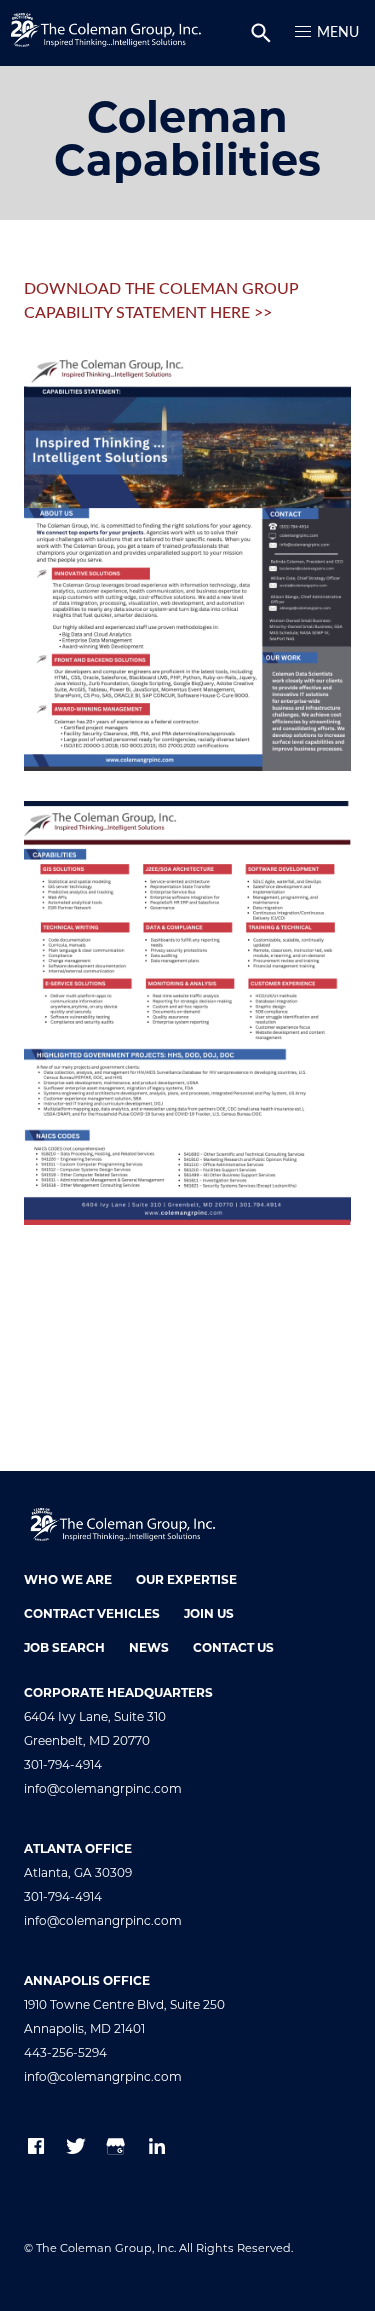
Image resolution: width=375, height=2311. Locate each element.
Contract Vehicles (92, 1615)
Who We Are (68, 1581)
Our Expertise (186, 1581)
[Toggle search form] (261, 33)
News (149, 1649)
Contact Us (233, 1649)
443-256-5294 (65, 2054)
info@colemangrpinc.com (103, 1790)
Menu (338, 32)
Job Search (64, 1649)
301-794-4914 (63, 1766)
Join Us (209, 1615)
